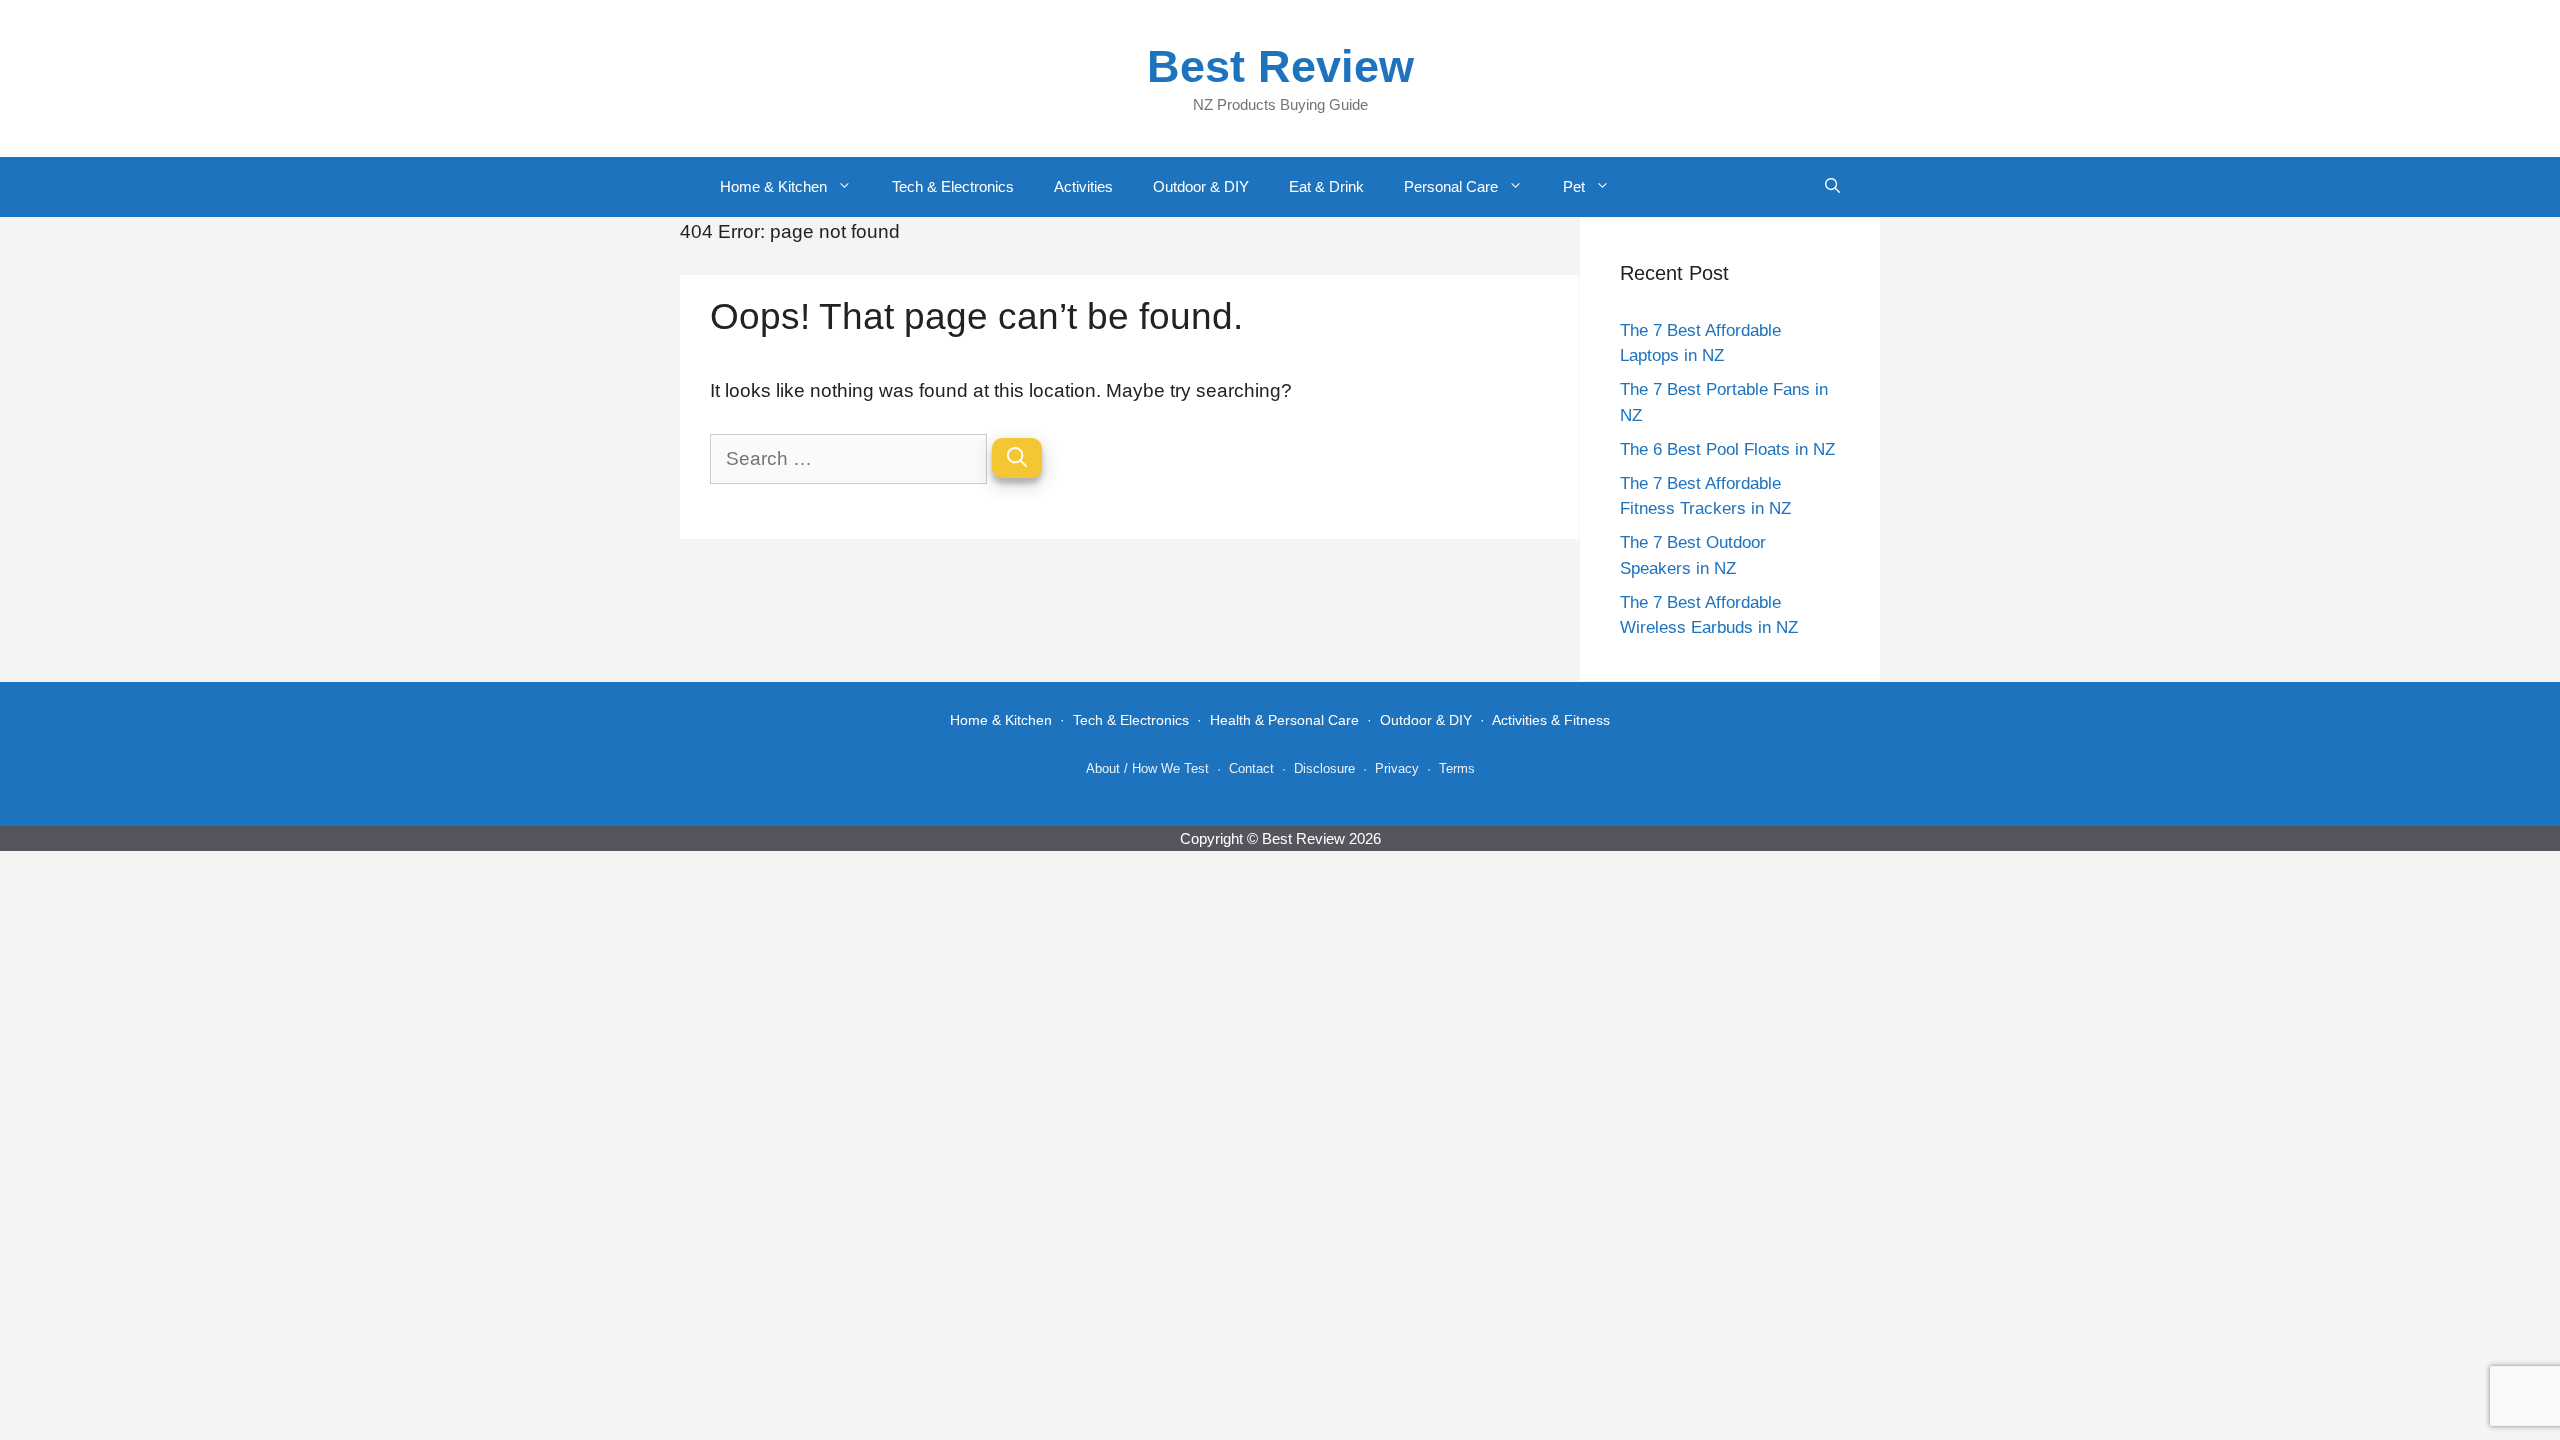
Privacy (1397, 768)
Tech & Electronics (953, 186)
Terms (1457, 768)
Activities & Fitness (1551, 720)
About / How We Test (1147, 768)
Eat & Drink (1326, 186)
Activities (1083, 186)
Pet (1574, 186)
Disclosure (1324, 768)
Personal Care (1451, 186)
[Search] (1017, 458)
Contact (1251, 768)
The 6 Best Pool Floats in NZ (1727, 449)
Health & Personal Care (1284, 720)
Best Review (1280, 66)
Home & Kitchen (773, 186)
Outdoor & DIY (1201, 186)
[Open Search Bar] (1832, 187)
